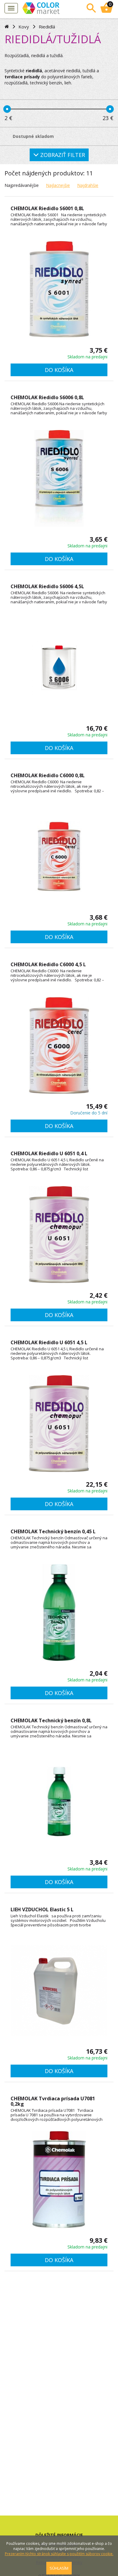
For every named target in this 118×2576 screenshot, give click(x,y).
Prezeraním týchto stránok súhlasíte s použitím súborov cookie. (59, 2554)
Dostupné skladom (33, 136)
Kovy (24, 27)
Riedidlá (47, 27)
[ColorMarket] (50, 8)
